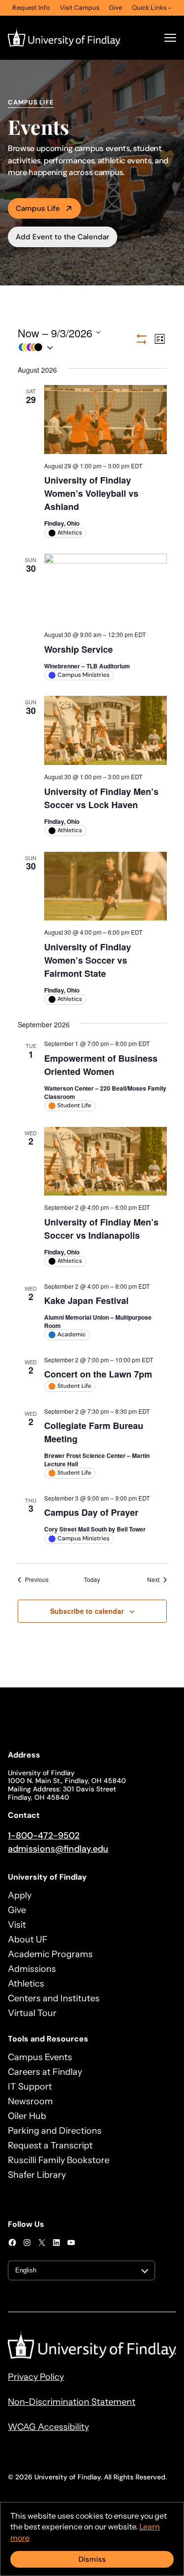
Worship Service (79, 649)
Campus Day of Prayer (91, 1512)
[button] (76, 347)
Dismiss (92, 2559)
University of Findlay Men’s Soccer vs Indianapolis (101, 1229)
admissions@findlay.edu (58, 1849)
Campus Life (38, 208)
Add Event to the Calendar (63, 237)
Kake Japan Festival (86, 1301)
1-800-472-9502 (44, 1836)
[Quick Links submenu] (170, 8)
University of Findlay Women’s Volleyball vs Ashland (91, 493)
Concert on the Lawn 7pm (98, 1374)
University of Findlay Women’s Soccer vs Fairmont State (88, 960)
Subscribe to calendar (87, 1611)
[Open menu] (170, 38)
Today (92, 1580)
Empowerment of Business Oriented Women (101, 1065)
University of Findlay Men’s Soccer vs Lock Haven (101, 798)
